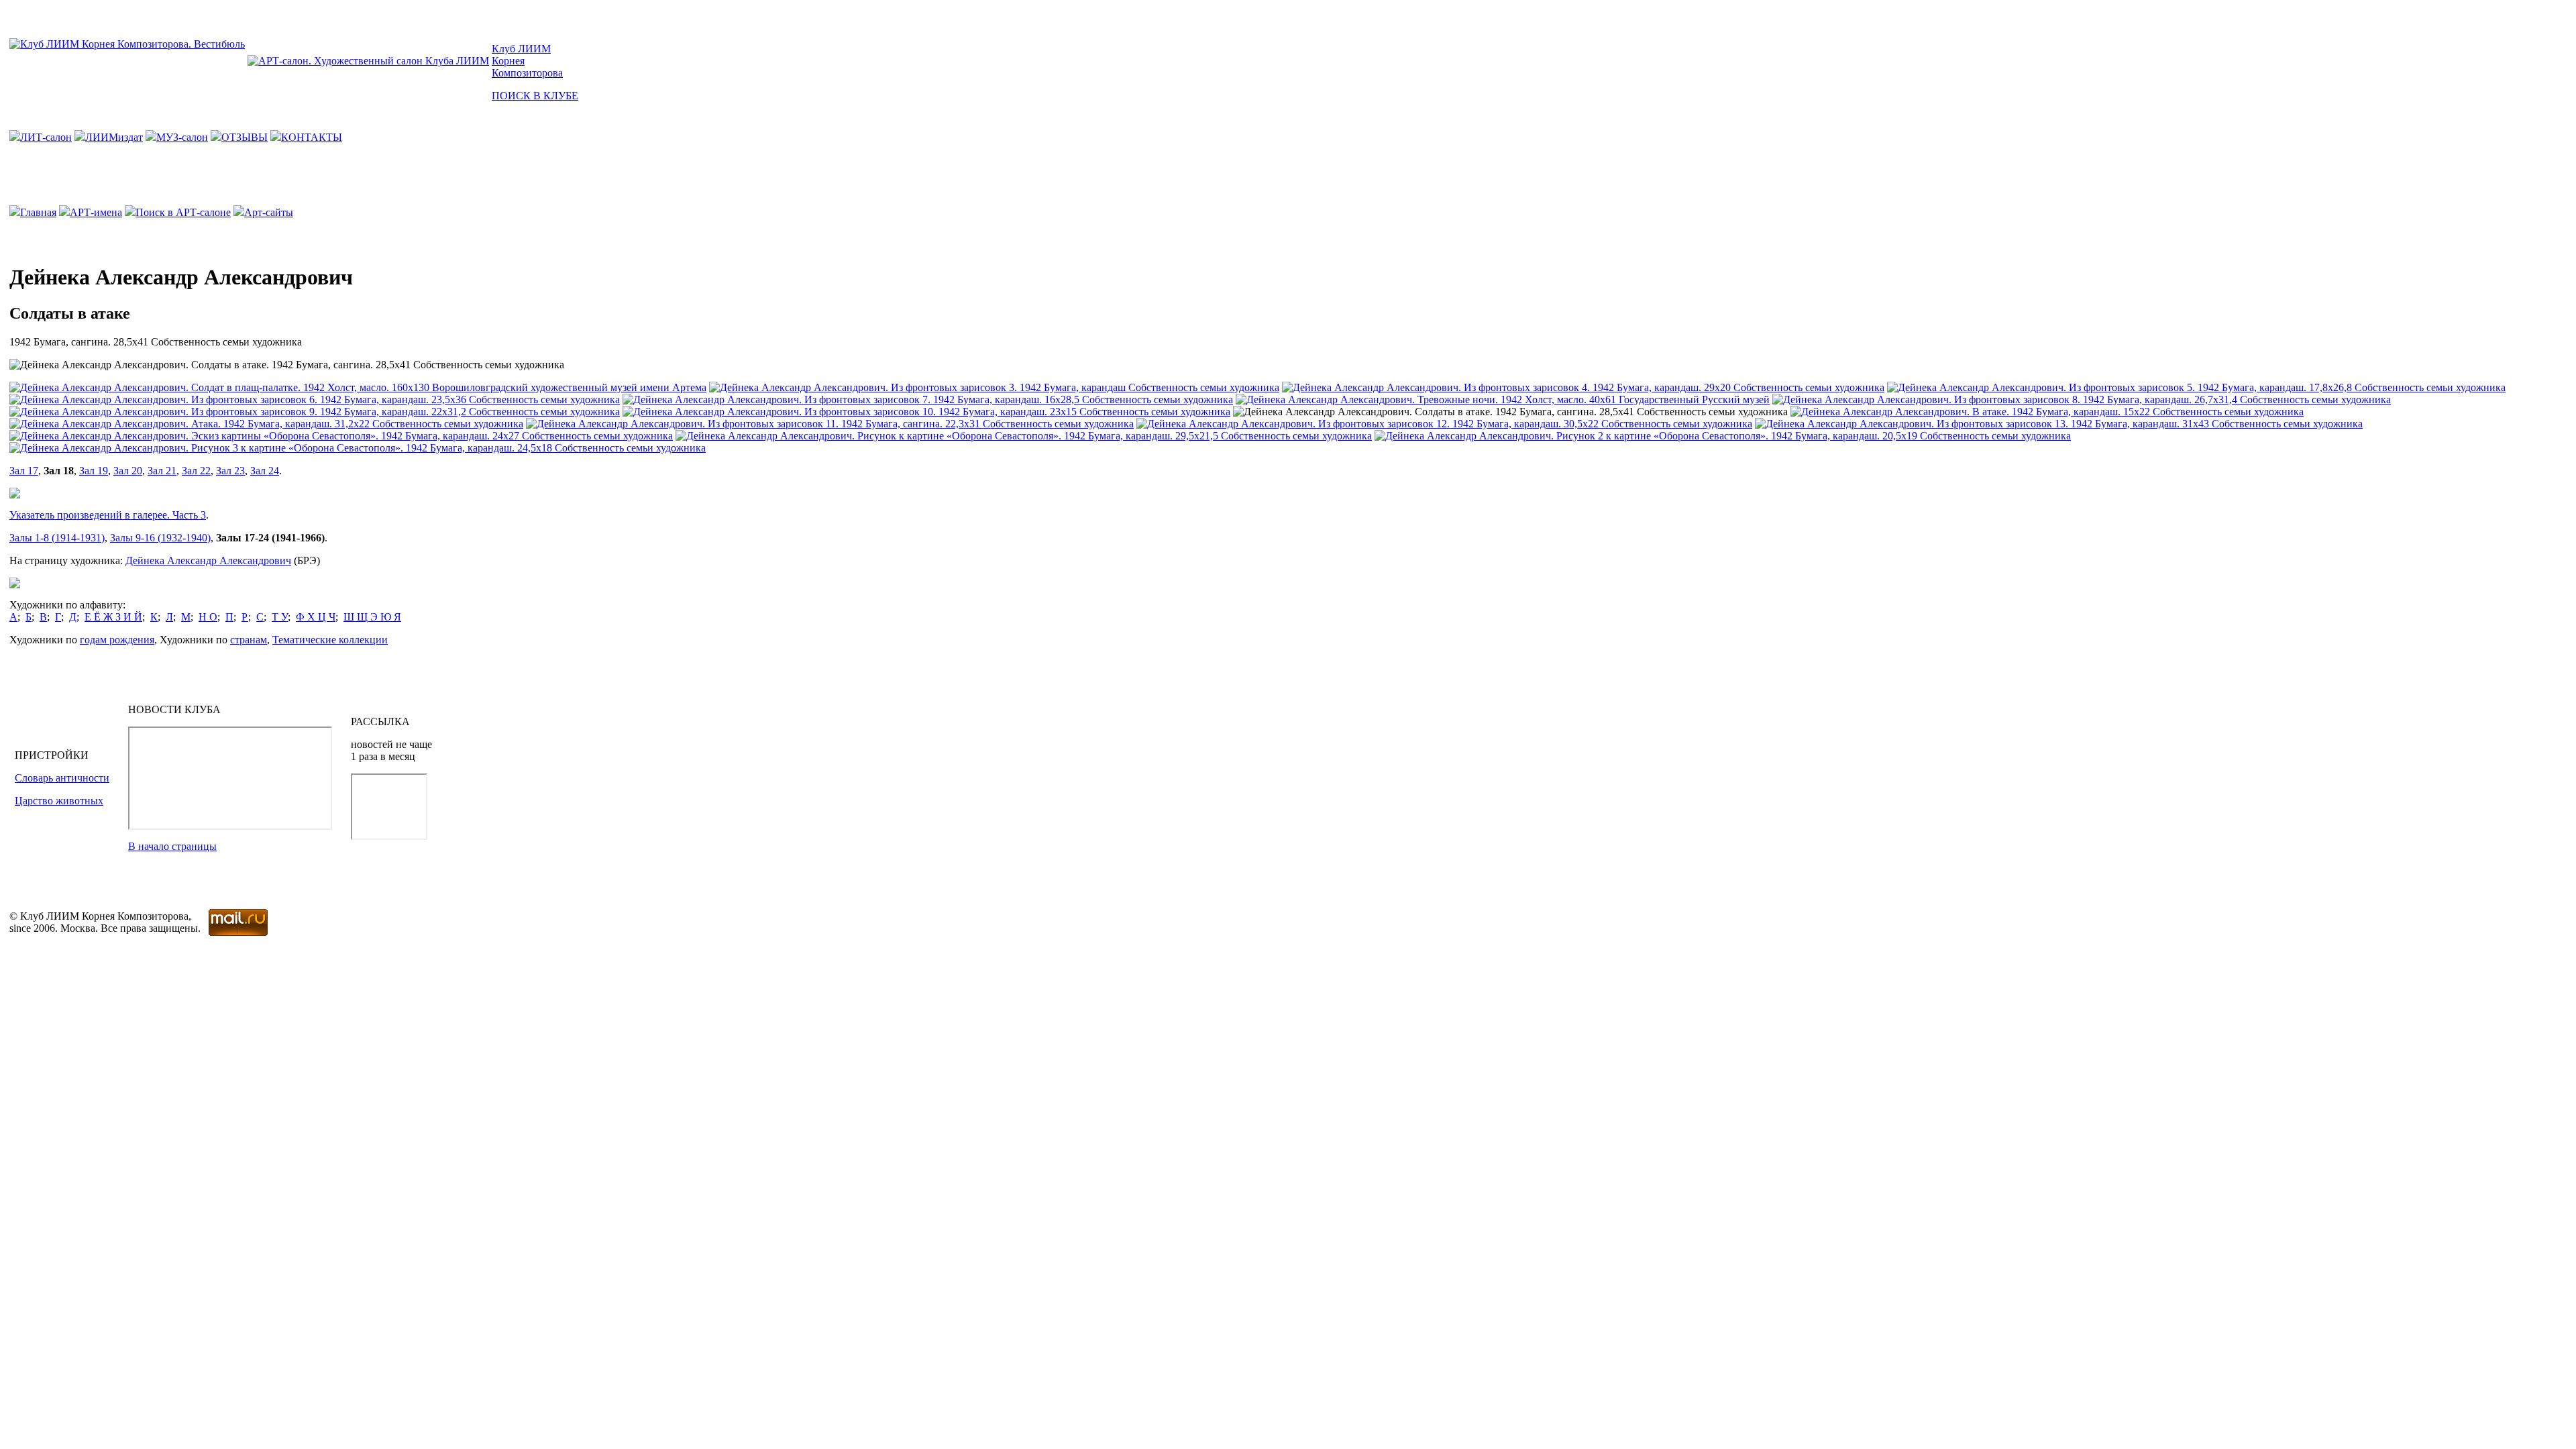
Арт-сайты (269, 212)
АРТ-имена (96, 212)
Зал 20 (128, 471)
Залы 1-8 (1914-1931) (57, 538)
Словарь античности (62, 778)
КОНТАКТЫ (312, 137)
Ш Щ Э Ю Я (372, 617)
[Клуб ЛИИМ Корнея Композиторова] (127, 44)
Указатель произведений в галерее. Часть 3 (108, 515)
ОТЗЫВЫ (245, 137)
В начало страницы (172, 846)
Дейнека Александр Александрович (208, 560)
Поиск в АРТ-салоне (183, 212)
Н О (208, 617)
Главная (38, 212)
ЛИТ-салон (46, 137)
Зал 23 (230, 471)
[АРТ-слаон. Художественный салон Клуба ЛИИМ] (368, 61)
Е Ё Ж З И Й (113, 617)
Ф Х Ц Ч (316, 617)
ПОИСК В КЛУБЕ (535, 96)
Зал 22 (196, 471)
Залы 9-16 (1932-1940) (160, 538)
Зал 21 (162, 471)
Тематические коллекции (330, 640)
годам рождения (117, 640)
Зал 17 (24, 471)
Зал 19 (94, 471)
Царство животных (59, 801)
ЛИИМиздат (114, 137)
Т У (280, 617)
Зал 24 (265, 471)
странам (249, 640)
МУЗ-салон (182, 137)
